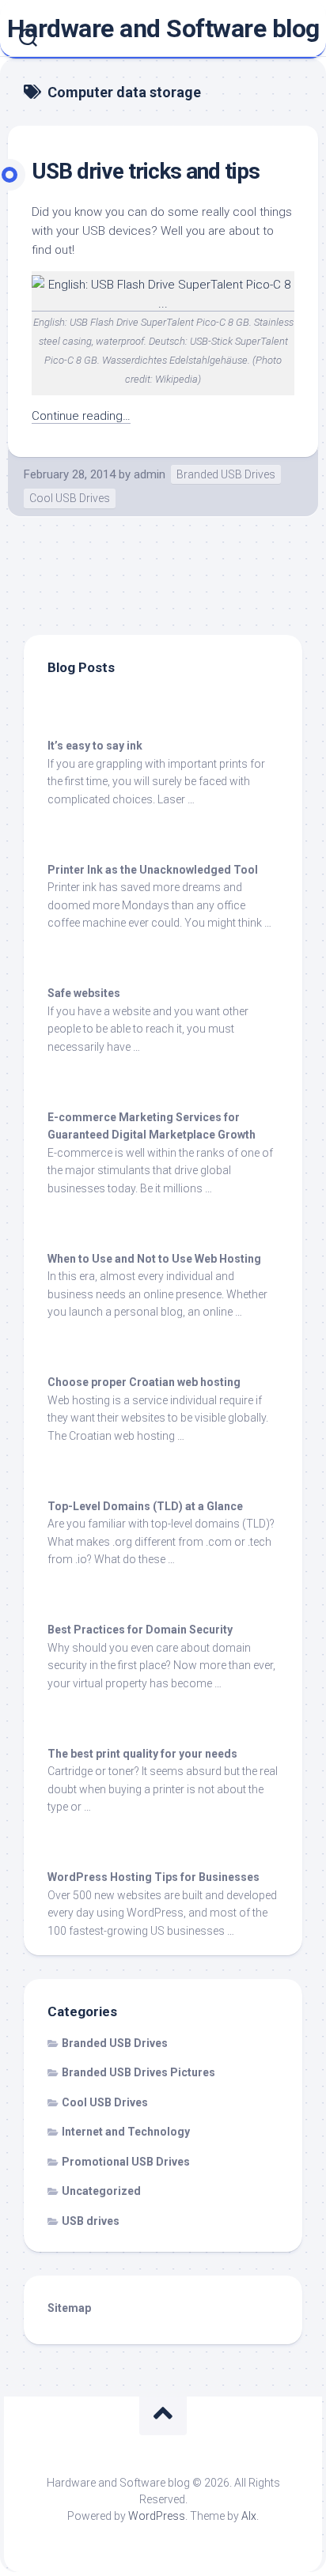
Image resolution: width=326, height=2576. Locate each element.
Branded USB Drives (226, 474)
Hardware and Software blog (163, 28)
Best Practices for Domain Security (140, 1630)
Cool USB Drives (70, 498)
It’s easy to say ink (95, 746)
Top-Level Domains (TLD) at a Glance (145, 1506)
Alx (249, 2516)
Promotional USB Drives (126, 2162)
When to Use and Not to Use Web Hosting (154, 1259)
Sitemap (69, 2308)
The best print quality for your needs (142, 1754)
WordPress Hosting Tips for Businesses (154, 1877)
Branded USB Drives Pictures (138, 2072)
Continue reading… (81, 416)
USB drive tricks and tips (146, 171)
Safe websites (84, 993)
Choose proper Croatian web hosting (144, 1382)
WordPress (157, 2516)
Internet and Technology (126, 2132)
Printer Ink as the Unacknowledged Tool (153, 870)
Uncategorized (101, 2191)
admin (150, 474)
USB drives (91, 2221)
